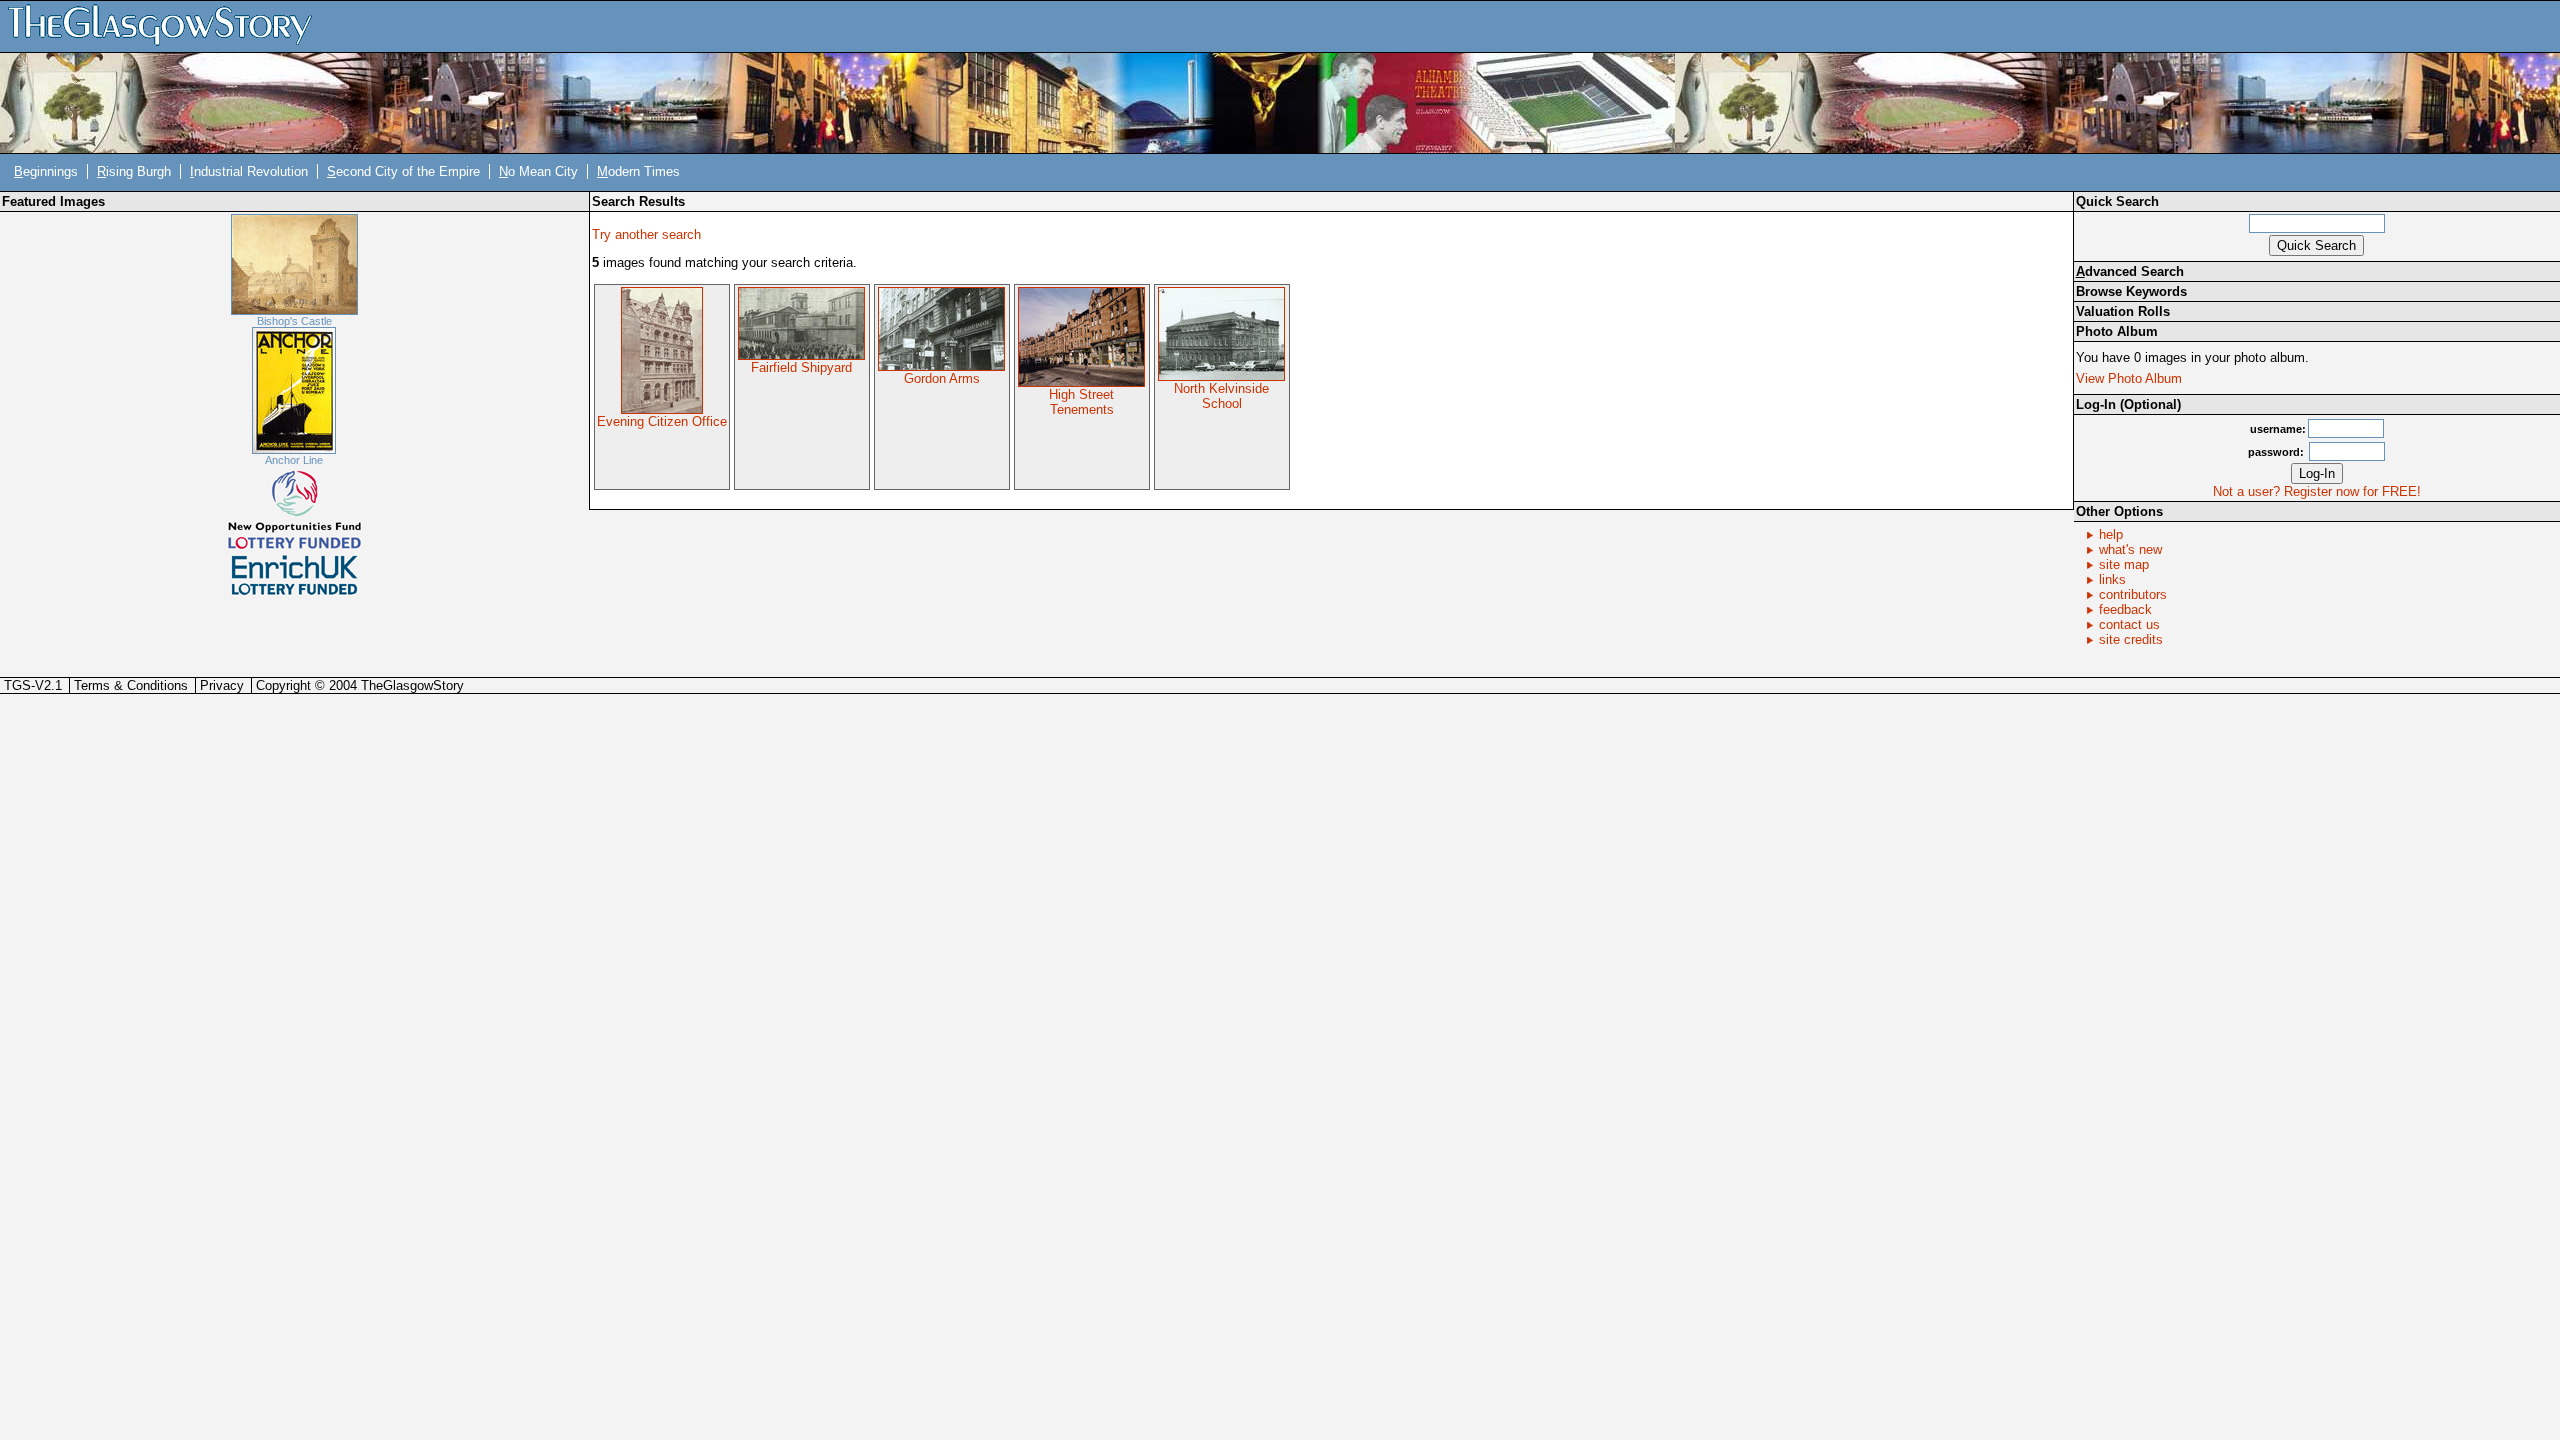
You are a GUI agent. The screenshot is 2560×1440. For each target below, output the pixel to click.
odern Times (638, 171)
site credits (2131, 639)
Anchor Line (294, 460)
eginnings (46, 171)
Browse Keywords (2131, 291)
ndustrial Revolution (249, 171)
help (2111, 534)
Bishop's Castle (294, 321)
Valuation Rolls (2123, 311)
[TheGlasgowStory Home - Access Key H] (167, 25)
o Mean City (538, 171)
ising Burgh (134, 171)
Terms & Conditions (131, 685)
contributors (2133, 594)
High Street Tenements (1081, 402)
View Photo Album (2129, 378)
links (2112, 579)
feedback (2125, 609)
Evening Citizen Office (662, 421)
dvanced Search (2130, 271)
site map (2124, 564)
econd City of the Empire (403, 171)
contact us (2129, 624)
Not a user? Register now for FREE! (2317, 491)
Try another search (646, 234)
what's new (2130, 549)
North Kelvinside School (1221, 396)
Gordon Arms (942, 378)
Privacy (222, 685)
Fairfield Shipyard (801, 367)
